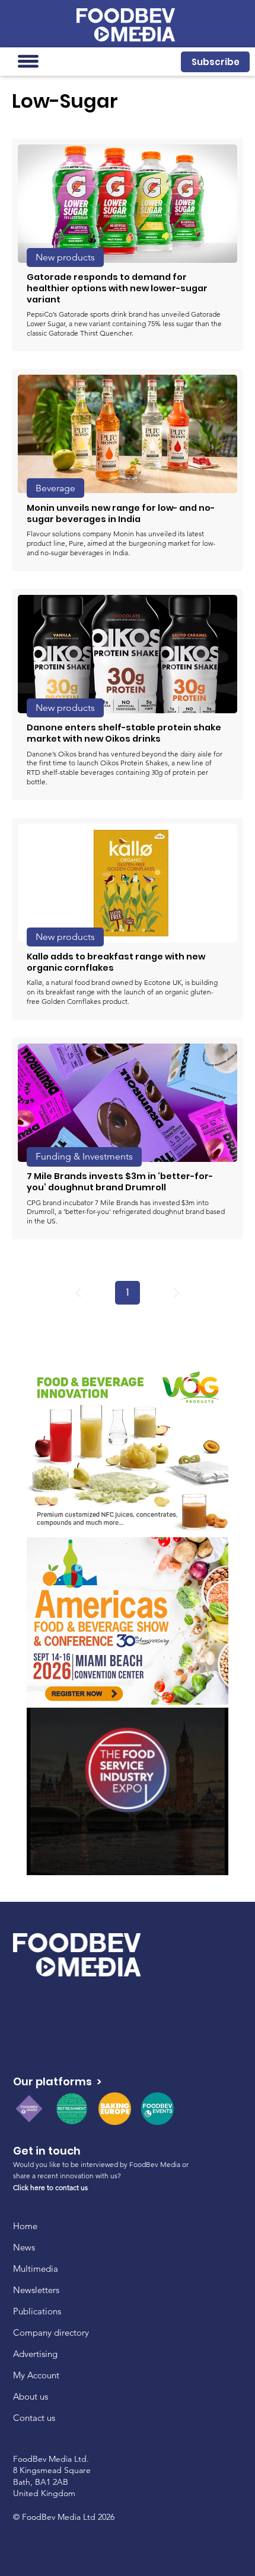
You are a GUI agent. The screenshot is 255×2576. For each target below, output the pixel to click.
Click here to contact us (50, 2187)
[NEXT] (177, 1293)
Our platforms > (57, 2081)
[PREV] (78, 1293)
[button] (215, 62)
